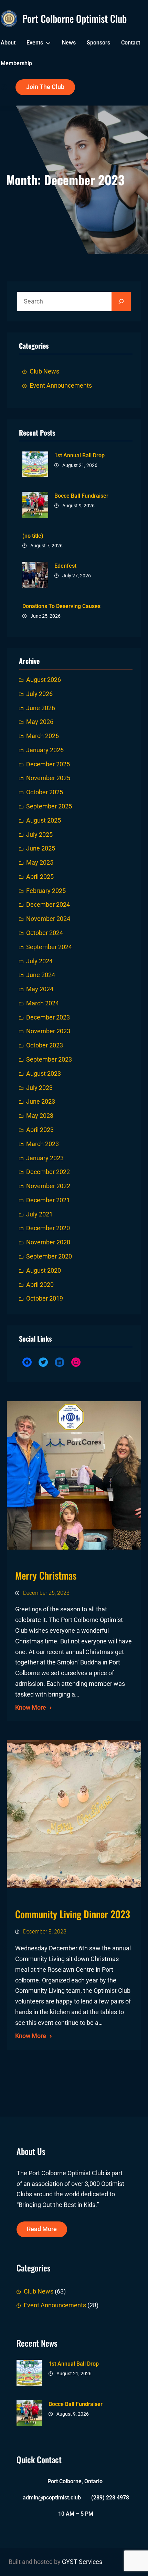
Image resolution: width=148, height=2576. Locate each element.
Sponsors (98, 43)
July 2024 (39, 961)
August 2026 (44, 680)
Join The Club (45, 87)
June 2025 (41, 848)
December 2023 (48, 1017)
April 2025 (40, 877)
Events (35, 43)
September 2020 (49, 1256)
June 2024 (41, 975)
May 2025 (40, 863)
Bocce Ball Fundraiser (81, 496)
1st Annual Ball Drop (80, 455)
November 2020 (48, 1242)
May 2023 (40, 1116)
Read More (42, 2229)
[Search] (121, 301)
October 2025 (45, 792)
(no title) (33, 536)
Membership (16, 63)
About (8, 43)
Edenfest (65, 566)
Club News (44, 371)
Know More (31, 1708)
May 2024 (40, 989)
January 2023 (45, 1158)
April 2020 (40, 1285)
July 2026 (39, 694)
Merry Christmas (46, 1575)
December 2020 (48, 1228)
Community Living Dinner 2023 (73, 1914)
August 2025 (44, 820)
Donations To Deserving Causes (61, 606)
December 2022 (48, 1172)
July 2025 (39, 835)
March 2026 (43, 736)
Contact (131, 43)
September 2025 (49, 806)
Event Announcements (61, 386)
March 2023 (43, 1144)
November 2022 (48, 1186)
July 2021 (39, 1214)
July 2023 (39, 1088)
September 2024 (49, 947)
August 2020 (44, 1271)
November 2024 (48, 919)
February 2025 (46, 891)
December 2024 (48, 905)
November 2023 (48, 1031)
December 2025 (48, 764)
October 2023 (45, 1045)
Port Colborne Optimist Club (75, 18)
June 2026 (41, 708)
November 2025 (48, 778)
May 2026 (40, 722)
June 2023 (41, 1102)
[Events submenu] (48, 43)
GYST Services (82, 2562)
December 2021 (48, 1200)
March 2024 (43, 1003)
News (69, 43)
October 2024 (45, 933)
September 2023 (49, 1060)
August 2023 (44, 1074)
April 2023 (40, 1130)
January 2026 (45, 750)
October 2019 (45, 1299)
